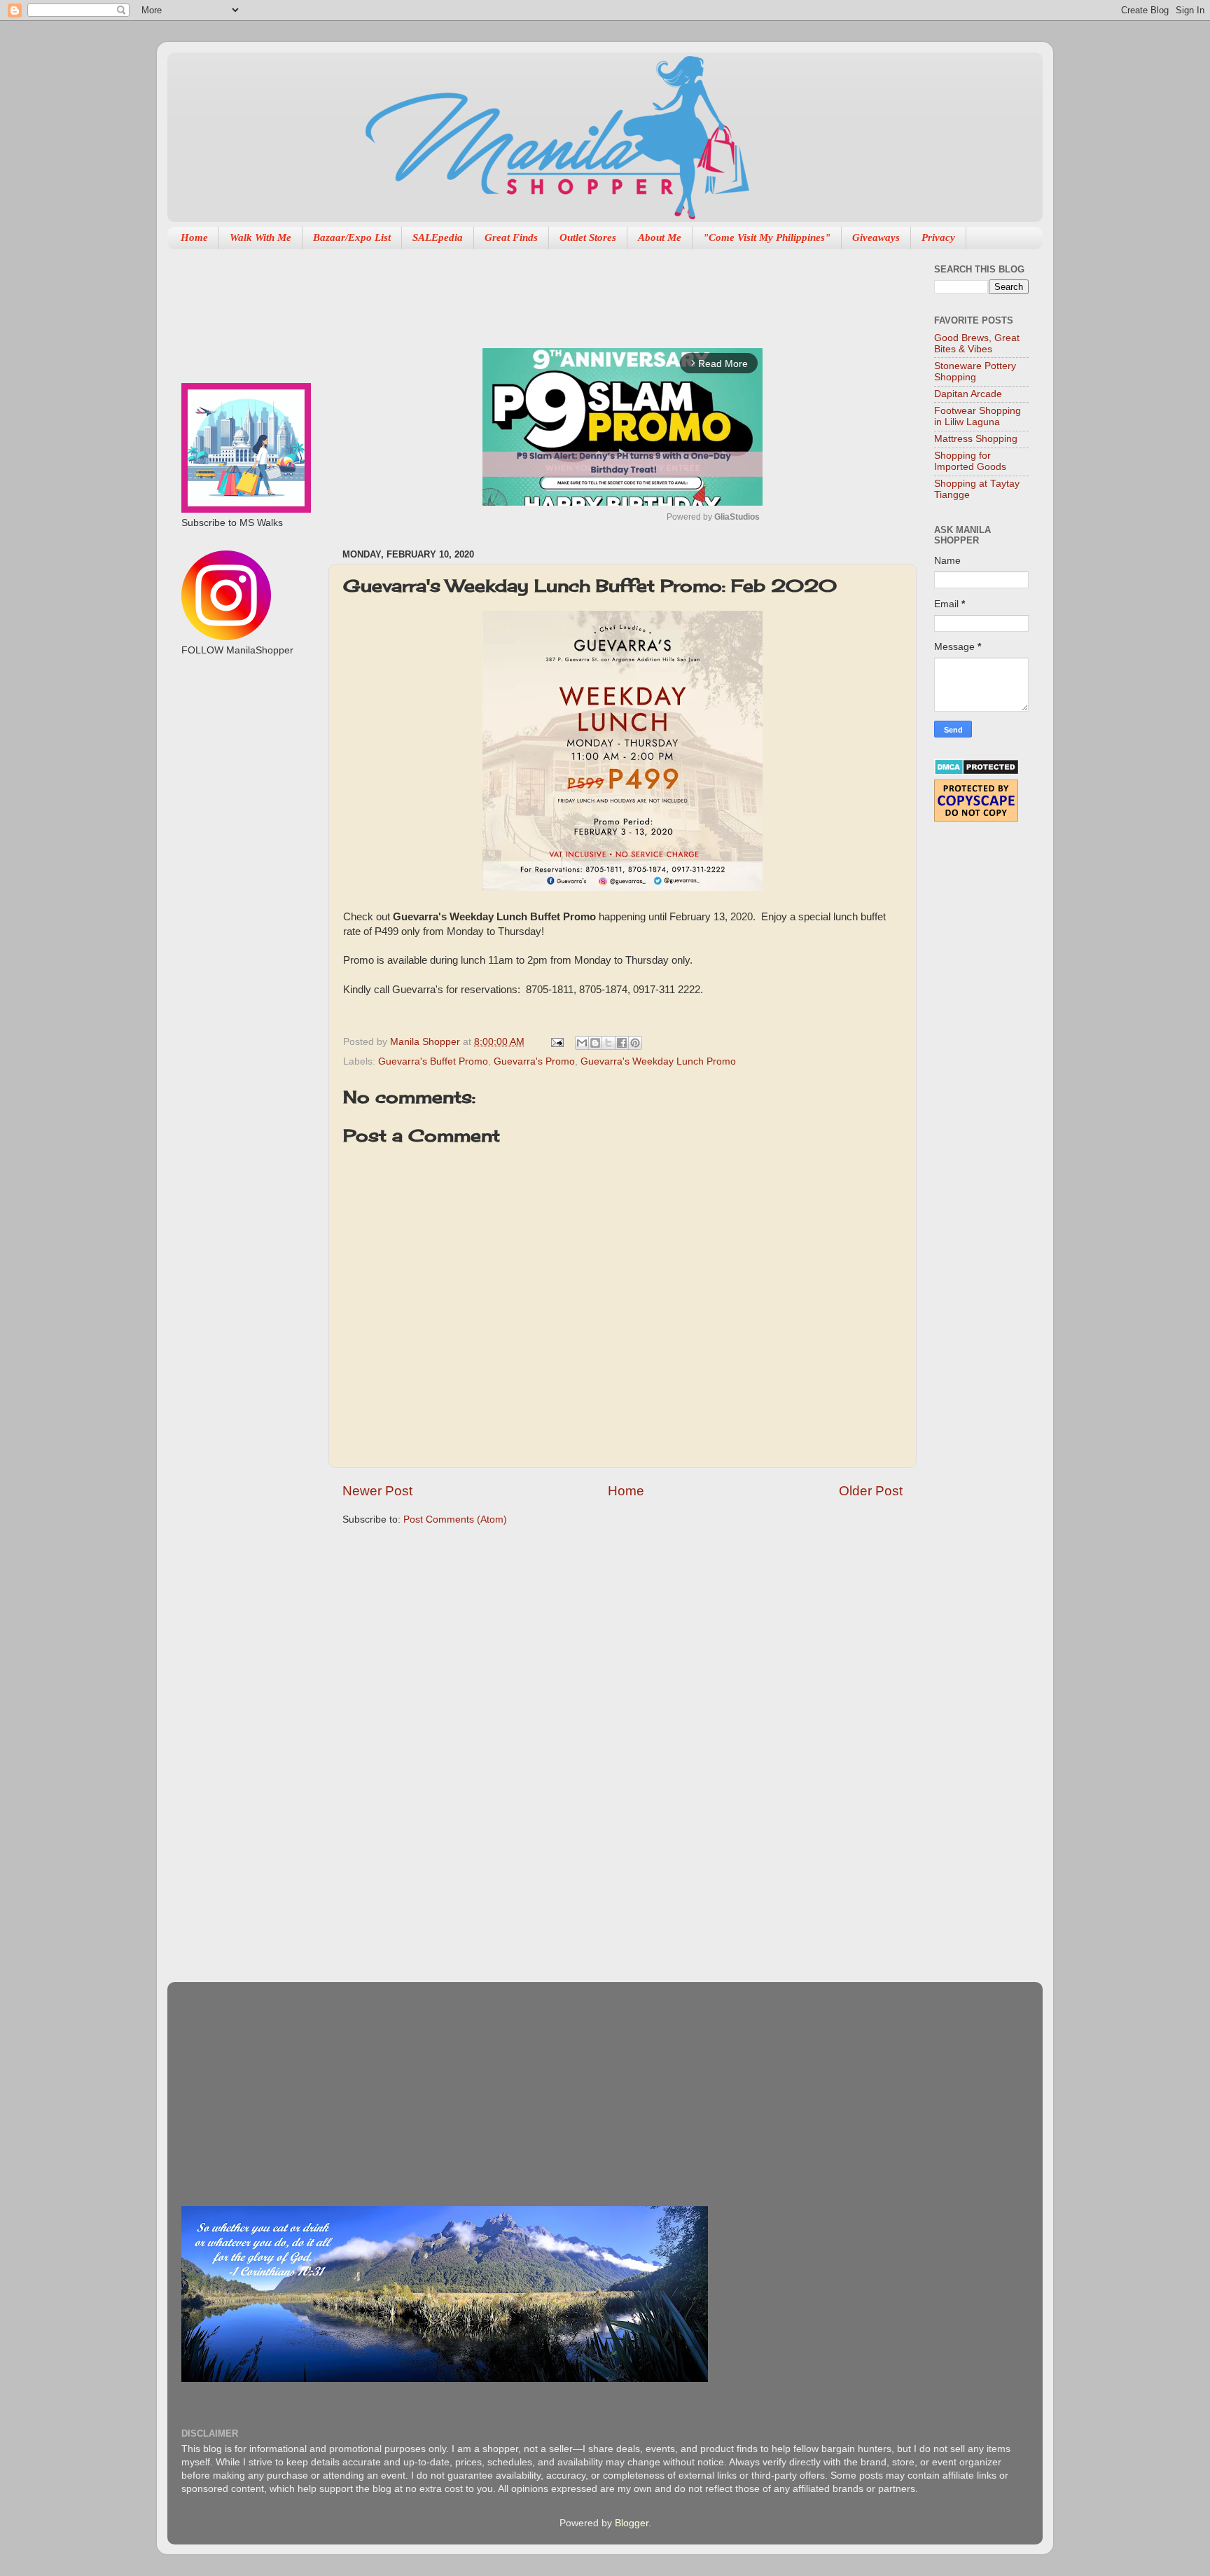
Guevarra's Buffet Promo (433, 1061)
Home (194, 237)
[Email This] (582, 1043)
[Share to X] (609, 1043)
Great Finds (511, 237)
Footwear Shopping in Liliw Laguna (978, 416)
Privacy (938, 237)
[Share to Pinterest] (635, 1043)
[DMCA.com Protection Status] (976, 772)
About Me (660, 237)
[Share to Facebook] (622, 1043)
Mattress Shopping (976, 439)
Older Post (871, 1491)
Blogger (632, 2523)
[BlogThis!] (595, 1043)
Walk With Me (260, 237)
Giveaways (876, 237)
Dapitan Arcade (968, 394)
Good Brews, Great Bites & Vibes (977, 344)
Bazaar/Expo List (352, 237)
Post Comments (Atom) (455, 1519)
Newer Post (377, 1491)
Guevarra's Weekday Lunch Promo (658, 1061)
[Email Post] (556, 1042)
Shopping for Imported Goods (970, 461)
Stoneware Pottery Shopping (975, 372)
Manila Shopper (426, 1042)
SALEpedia (438, 237)
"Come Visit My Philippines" (767, 237)
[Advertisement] (597, 291)
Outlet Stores (588, 237)
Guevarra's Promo (534, 1061)
